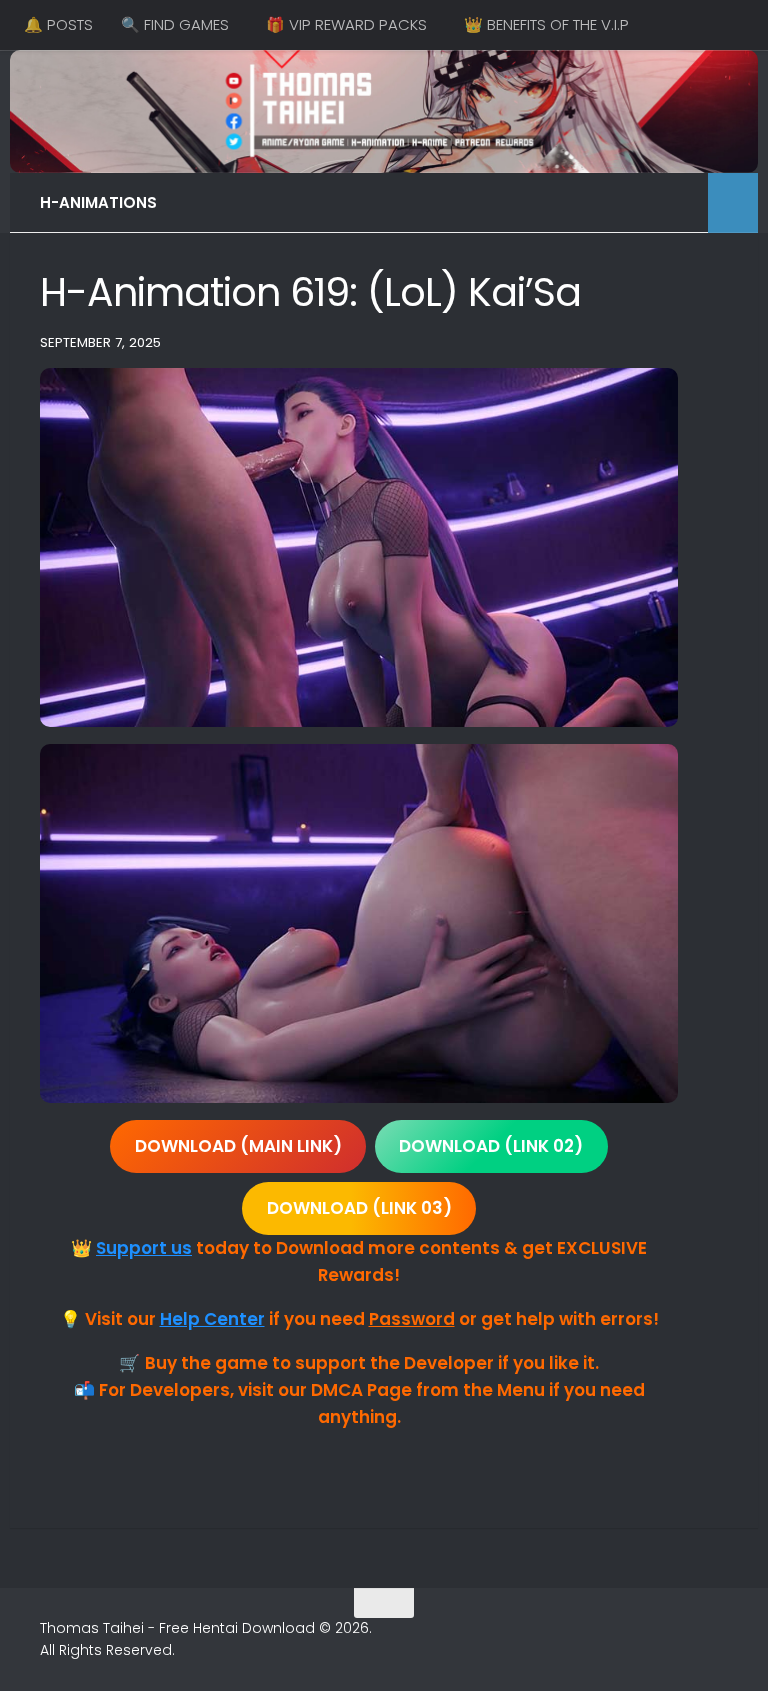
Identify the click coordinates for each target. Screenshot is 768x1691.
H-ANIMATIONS (98, 202)
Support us (144, 1248)
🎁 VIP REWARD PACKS (346, 24)
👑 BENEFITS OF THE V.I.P (546, 24)
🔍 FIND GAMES (175, 24)
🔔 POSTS (58, 24)
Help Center (212, 1319)
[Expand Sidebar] (733, 203)
